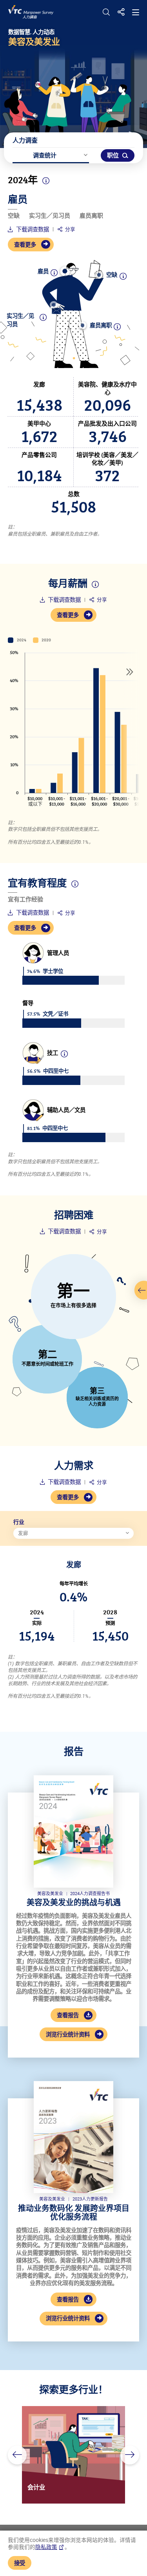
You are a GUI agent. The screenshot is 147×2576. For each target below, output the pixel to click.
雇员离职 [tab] (91, 216)
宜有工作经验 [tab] (25, 899)
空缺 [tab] (14, 216)
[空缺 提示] (99, 275)
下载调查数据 (32, 229)
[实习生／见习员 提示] (54, 305)
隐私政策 (46, 2547)
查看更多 (25, 244)
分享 (70, 229)
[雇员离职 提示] (83, 325)
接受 (20, 2563)
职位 (113, 155)
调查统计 (45, 155)
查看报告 (68, 2015)
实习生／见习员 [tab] (50, 216)
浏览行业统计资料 (68, 2034)
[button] (17, 2455)
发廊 (23, 1533)
